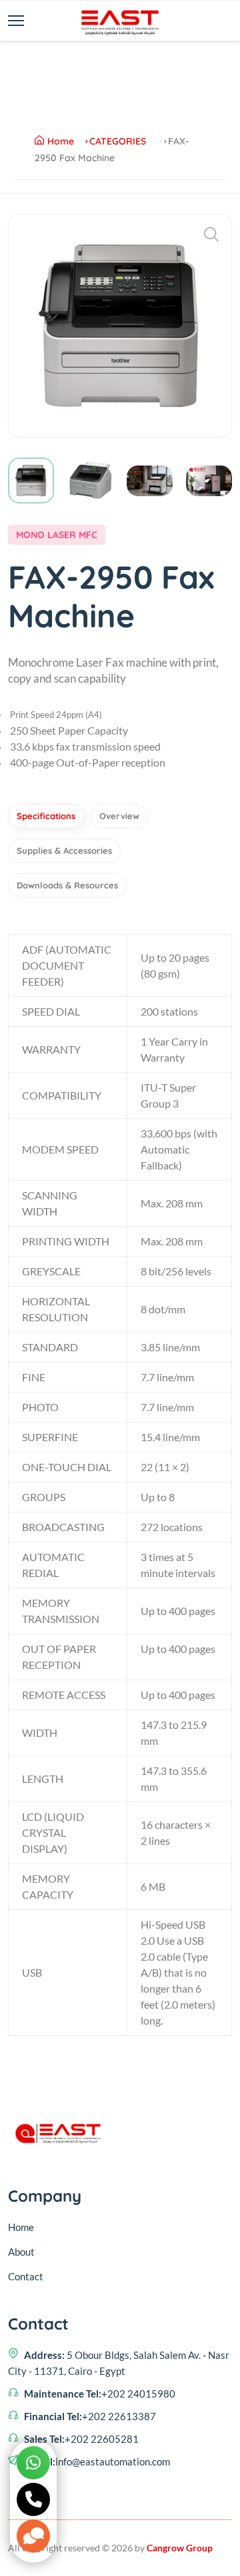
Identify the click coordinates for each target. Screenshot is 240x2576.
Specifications (46, 816)
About (21, 2252)
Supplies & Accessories (64, 850)
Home (61, 141)
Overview (119, 816)
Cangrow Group (180, 2548)
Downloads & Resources (67, 885)
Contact (26, 2276)
